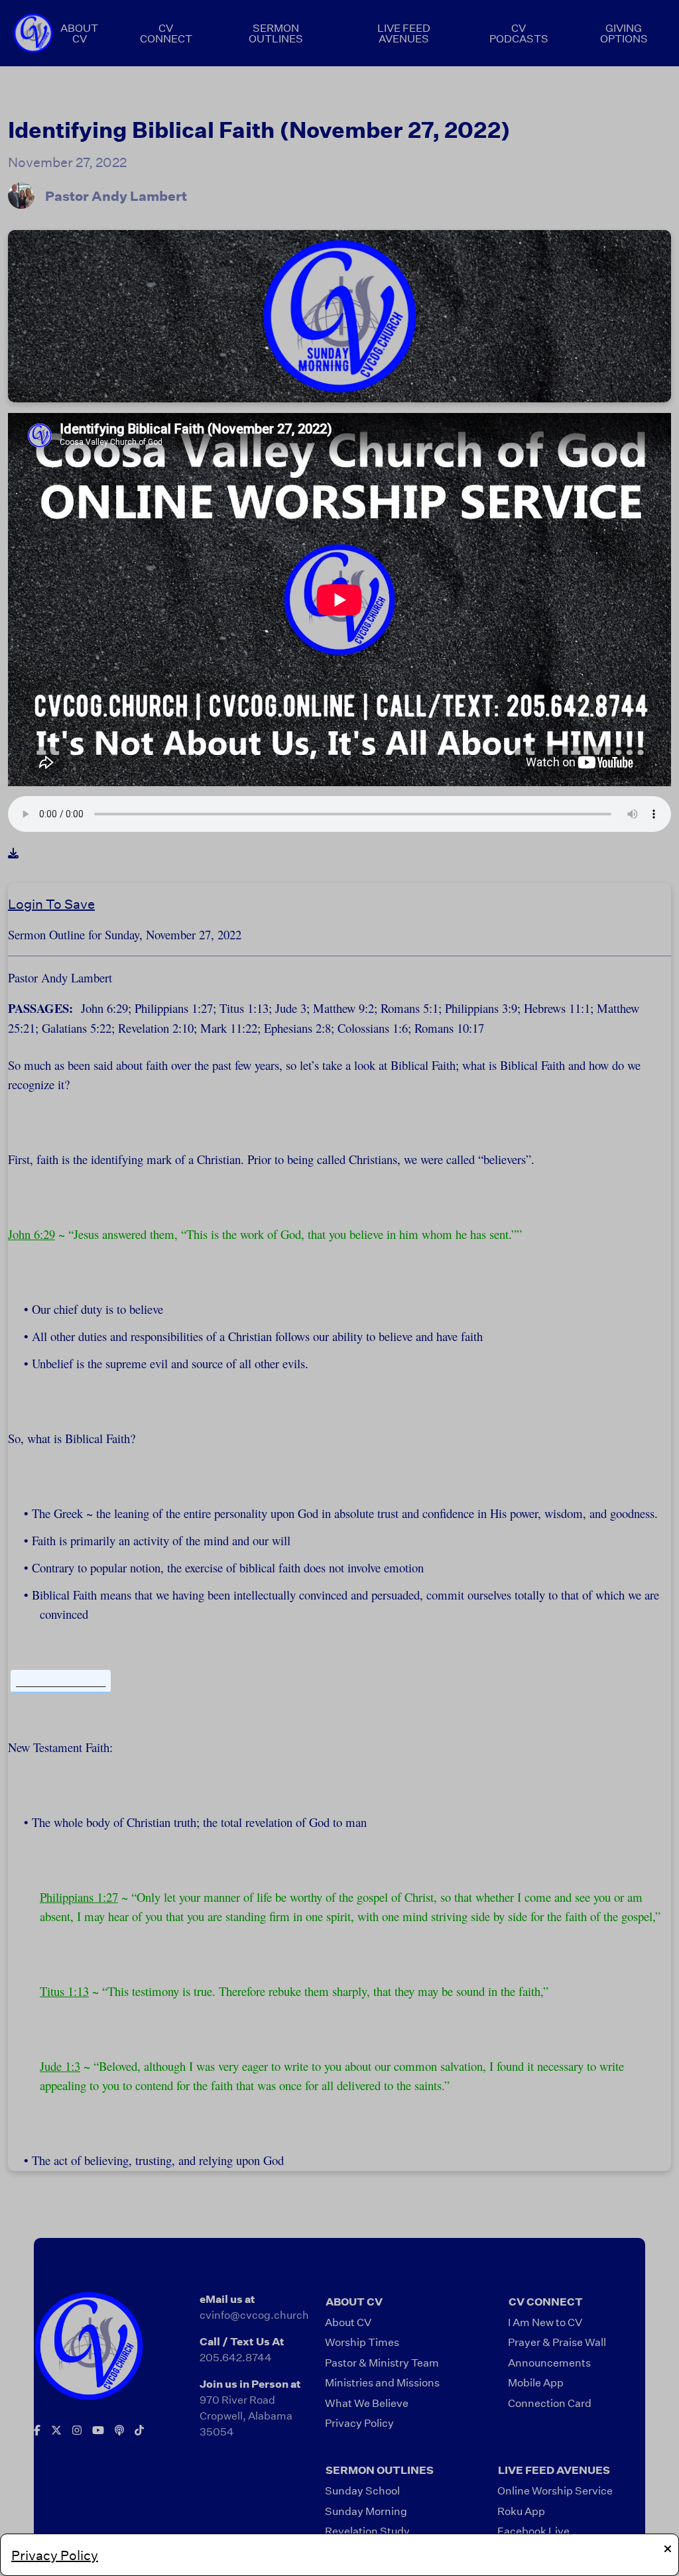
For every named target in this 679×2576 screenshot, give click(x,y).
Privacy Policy (55, 2555)
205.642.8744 (236, 2357)
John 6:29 (31, 1234)
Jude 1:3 (60, 2066)
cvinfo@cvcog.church (254, 2314)
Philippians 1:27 (79, 1897)
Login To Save (51, 904)
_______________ (61, 1681)
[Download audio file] (13, 853)
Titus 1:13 (64, 1991)
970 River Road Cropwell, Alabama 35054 (246, 2415)
